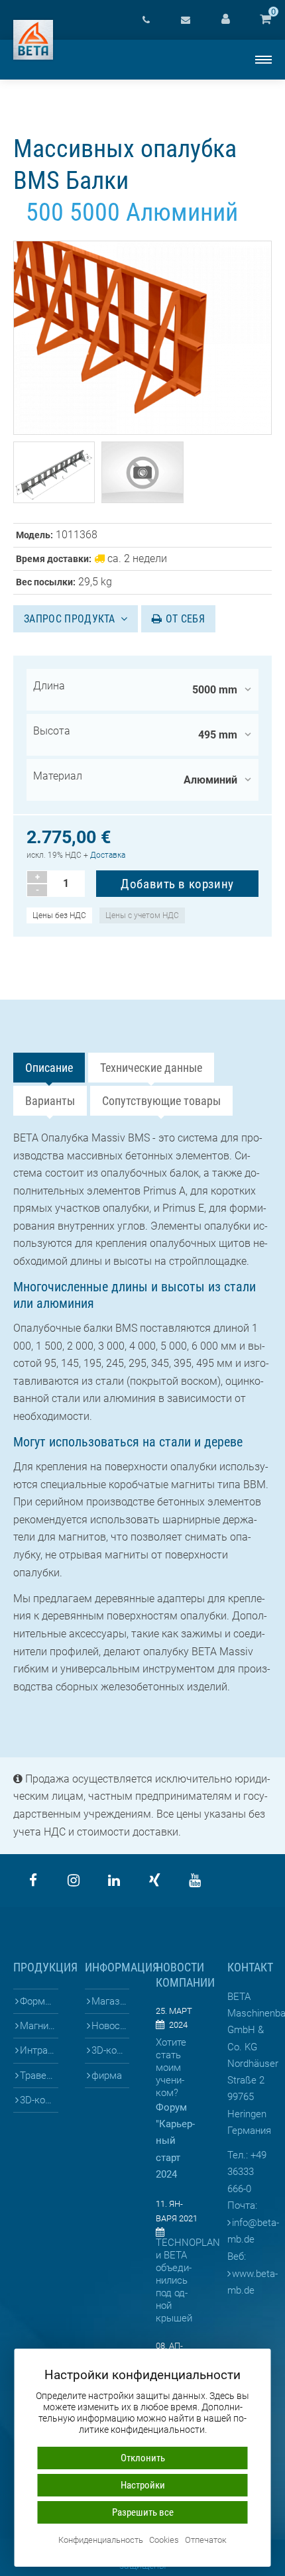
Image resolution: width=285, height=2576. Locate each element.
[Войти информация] (225, 20)
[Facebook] (33, 1881)
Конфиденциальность (101, 2541)
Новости (110, 2026)
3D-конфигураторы (39, 2100)
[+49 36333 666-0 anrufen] (146, 20)
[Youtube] (195, 1881)
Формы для (39, 2001)
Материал (58, 776)
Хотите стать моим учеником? (171, 2068)
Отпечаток (206, 2541)
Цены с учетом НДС (142, 915)
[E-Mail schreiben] (186, 20)
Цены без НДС (59, 915)
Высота (52, 731)
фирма (107, 2076)
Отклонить (143, 2458)
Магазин (110, 2001)
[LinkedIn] (114, 1881)
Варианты (50, 1101)
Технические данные (151, 1068)
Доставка (108, 855)
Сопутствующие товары (161, 1101)
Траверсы (39, 2076)
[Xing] (154, 1881)
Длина (49, 686)
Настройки (143, 2485)
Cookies (164, 2541)
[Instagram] (74, 1881)
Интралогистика (39, 2050)
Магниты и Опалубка (39, 2026)
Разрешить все (143, 2512)
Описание (49, 1068)
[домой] (33, 40)
